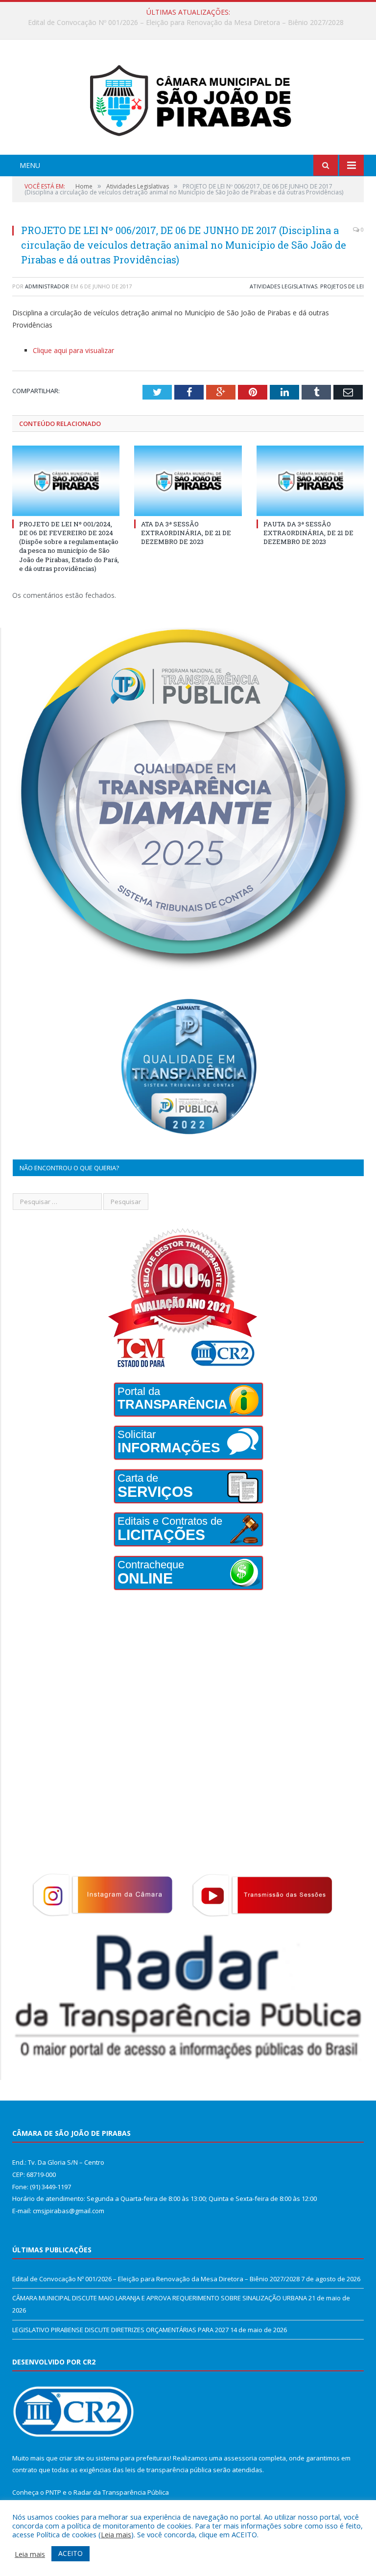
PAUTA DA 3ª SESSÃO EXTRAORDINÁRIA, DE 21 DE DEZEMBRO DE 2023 (308, 533)
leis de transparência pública (168, 2470)
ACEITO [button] (70, 2553)
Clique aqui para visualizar (73, 350)
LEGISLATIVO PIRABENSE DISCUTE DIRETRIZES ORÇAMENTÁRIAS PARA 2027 (120, 2330)
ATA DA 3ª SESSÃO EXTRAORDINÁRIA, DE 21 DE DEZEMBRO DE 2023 (186, 533)
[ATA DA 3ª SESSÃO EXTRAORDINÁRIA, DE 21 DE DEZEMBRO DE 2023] (188, 481)
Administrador (47, 286)
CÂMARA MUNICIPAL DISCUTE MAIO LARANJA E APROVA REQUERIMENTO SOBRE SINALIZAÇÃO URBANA (186, 23)
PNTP (53, 2492)
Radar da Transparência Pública (121, 2492)
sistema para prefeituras (133, 2458)
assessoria (240, 2458)
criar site (72, 2458)
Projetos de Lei (342, 286)
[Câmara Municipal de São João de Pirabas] (188, 98)
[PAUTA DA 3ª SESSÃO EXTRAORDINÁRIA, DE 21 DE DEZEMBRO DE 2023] (310, 481)
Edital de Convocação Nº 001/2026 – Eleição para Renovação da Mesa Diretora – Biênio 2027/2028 (156, 2279)
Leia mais (116, 2534)
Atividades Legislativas (283, 286)
